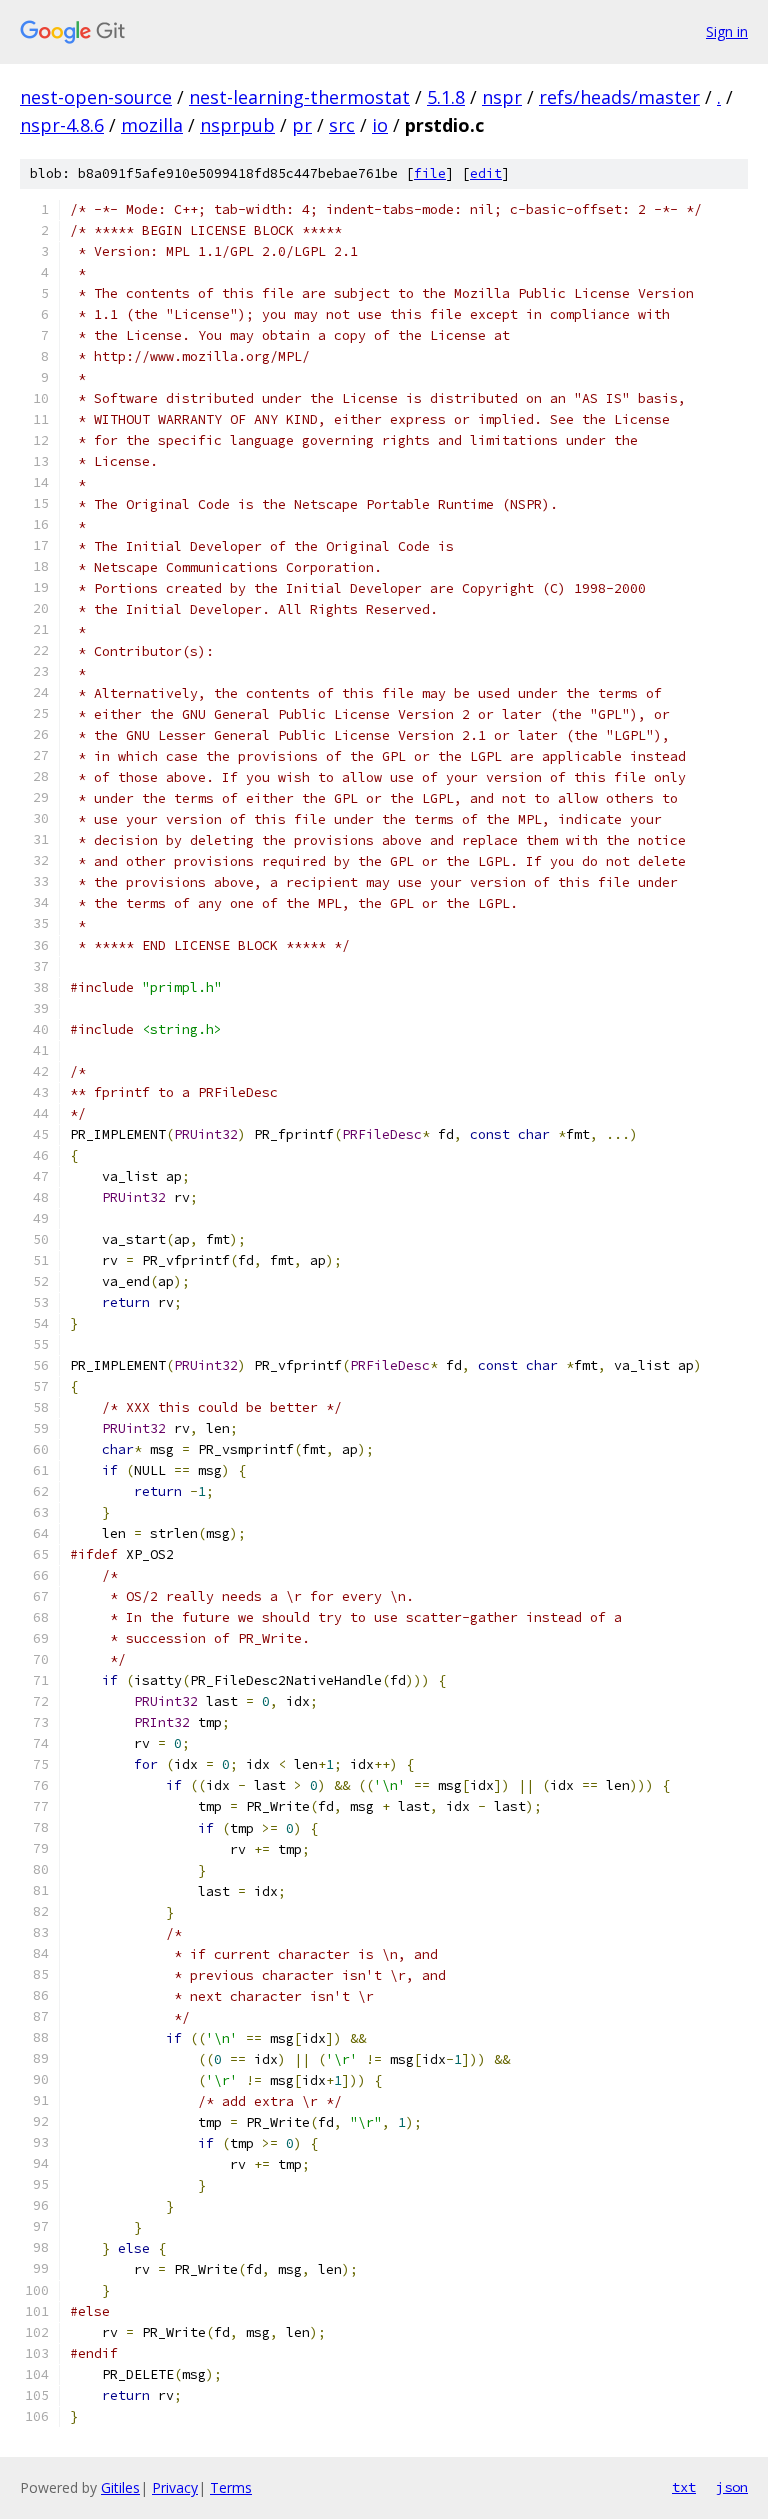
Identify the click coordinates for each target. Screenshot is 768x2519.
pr (302, 125)
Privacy (175, 2487)
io (380, 125)
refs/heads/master (619, 97)
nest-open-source (96, 97)
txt (684, 2487)
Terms (231, 2487)
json (732, 2487)
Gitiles (120, 2487)
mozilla (152, 125)
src (342, 125)
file (430, 173)
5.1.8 (446, 97)
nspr (502, 97)
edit (486, 173)
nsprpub (237, 125)
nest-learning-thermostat (299, 97)
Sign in (727, 31)
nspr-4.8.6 (62, 125)
